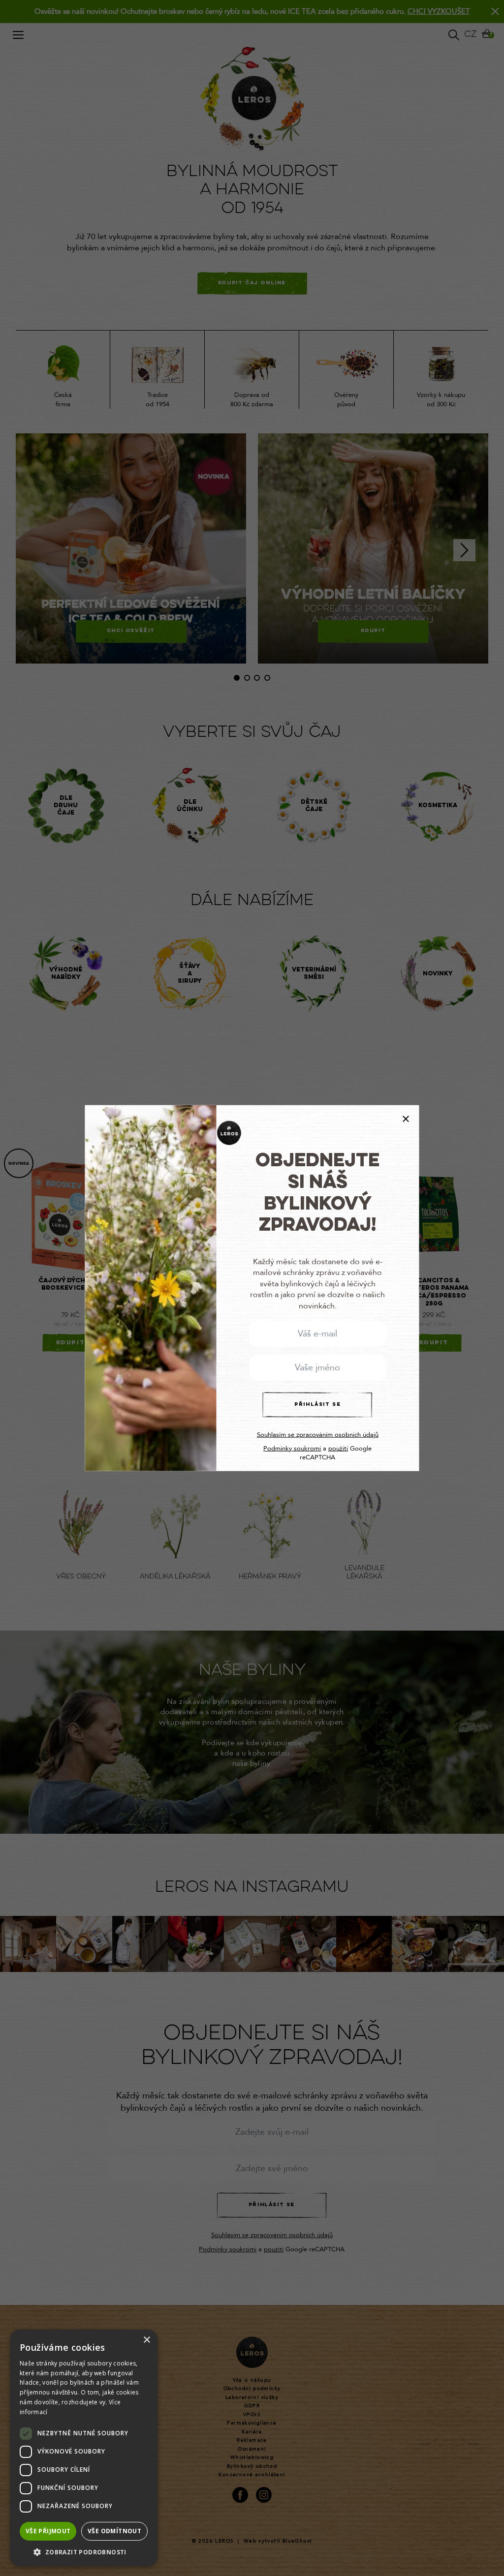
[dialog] (84, 2448)
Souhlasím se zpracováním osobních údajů (318, 1435)
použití (338, 1449)
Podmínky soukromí (292, 1449)
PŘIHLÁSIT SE (317, 1404)
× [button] (146, 2340)
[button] (84, 2552)
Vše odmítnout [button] (114, 2531)
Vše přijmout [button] (48, 2531)
